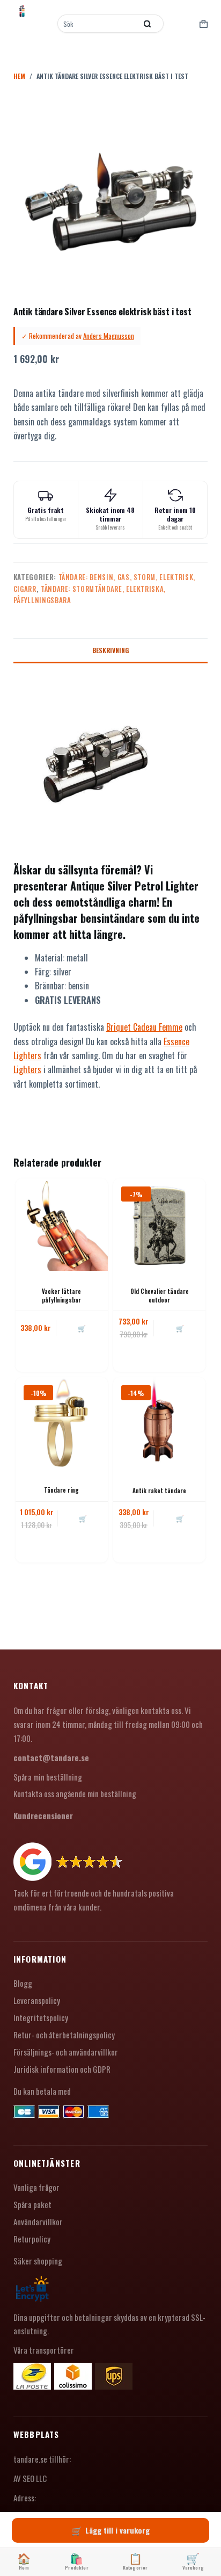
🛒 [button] (82, 1328)
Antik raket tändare (159, 1490)
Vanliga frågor (36, 2187)
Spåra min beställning (48, 1777)
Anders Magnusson (109, 336)
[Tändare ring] (62, 1423)
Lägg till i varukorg (117, 2530)
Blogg (23, 1983)
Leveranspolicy (37, 2000)
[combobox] (98, 24)
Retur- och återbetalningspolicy (64, 2035)
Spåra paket (32, 2204)
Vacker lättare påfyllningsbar (61, 1295)
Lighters (27, 1069)
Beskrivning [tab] (110, 650)
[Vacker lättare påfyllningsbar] (62, 1225)
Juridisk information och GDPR (62, 2069)
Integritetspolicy (41, 2017)
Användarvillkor (38, 2222)
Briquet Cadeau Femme (144, 1027)
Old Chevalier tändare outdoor (160, 1295)
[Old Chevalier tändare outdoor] (159, 1225)
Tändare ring (61, 1490)
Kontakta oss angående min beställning (75, 1793)
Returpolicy (32, 2239)
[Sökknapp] (148, 24)
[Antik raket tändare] (159, 1423)
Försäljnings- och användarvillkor (66, 2052)
